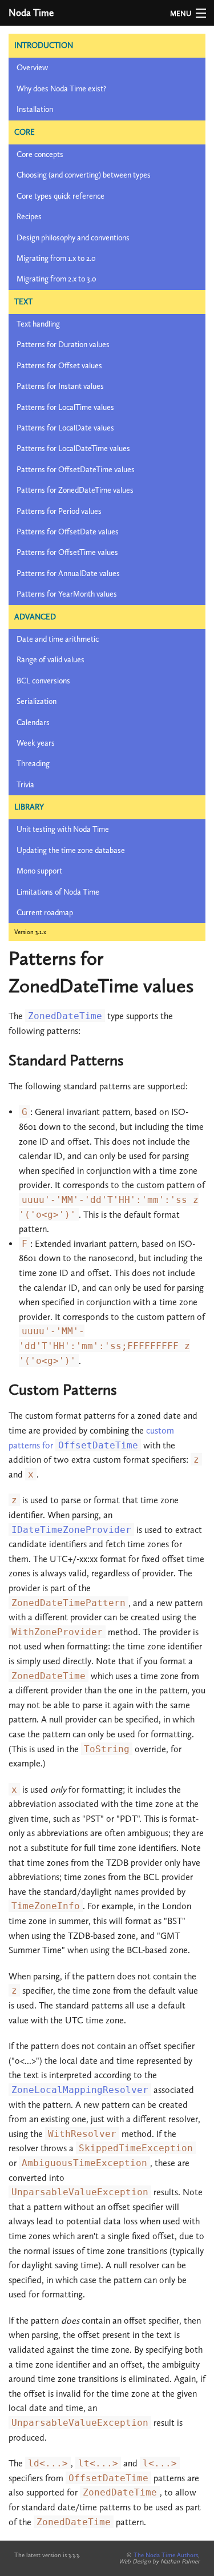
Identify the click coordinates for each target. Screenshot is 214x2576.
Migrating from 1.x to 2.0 (56, 258)
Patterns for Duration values (63, 345)
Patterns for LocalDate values (65, 428)
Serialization (37, 701)
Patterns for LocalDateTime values (73, 448)
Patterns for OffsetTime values (67, 552)
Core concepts (40, 154)
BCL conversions (43, 681)
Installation (35, 109)
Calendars (33, 723)
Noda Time (31, 13)
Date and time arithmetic (58, 639)
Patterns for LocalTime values (65, 407)
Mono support (39, 871)
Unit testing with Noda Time (63, 829)
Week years (36, 743)
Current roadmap (45, 913)
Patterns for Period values (59, 511)
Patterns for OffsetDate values (68, 532)
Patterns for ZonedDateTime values (75, 490)
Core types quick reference (60, 196)
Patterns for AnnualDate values (68, 573)
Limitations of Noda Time (58, 892)
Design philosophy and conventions (73, 238)
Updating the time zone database (71, 850)
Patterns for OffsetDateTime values (76, 470)
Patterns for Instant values (60, 386)
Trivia (25, 785)
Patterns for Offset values (59, 366)
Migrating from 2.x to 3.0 (56, 279)
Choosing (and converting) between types (84, 175)
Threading (33, 764)
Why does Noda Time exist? (61, 89)
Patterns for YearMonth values (67, 594)
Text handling (38, 324)
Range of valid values (51, 660)
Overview (32, 68)
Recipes (29, 217)
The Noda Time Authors (166, 2555)
